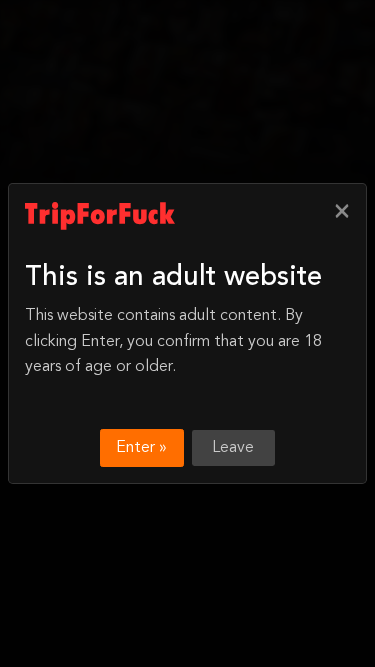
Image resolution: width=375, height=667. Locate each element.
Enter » (141, 448)
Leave (233, 448)
